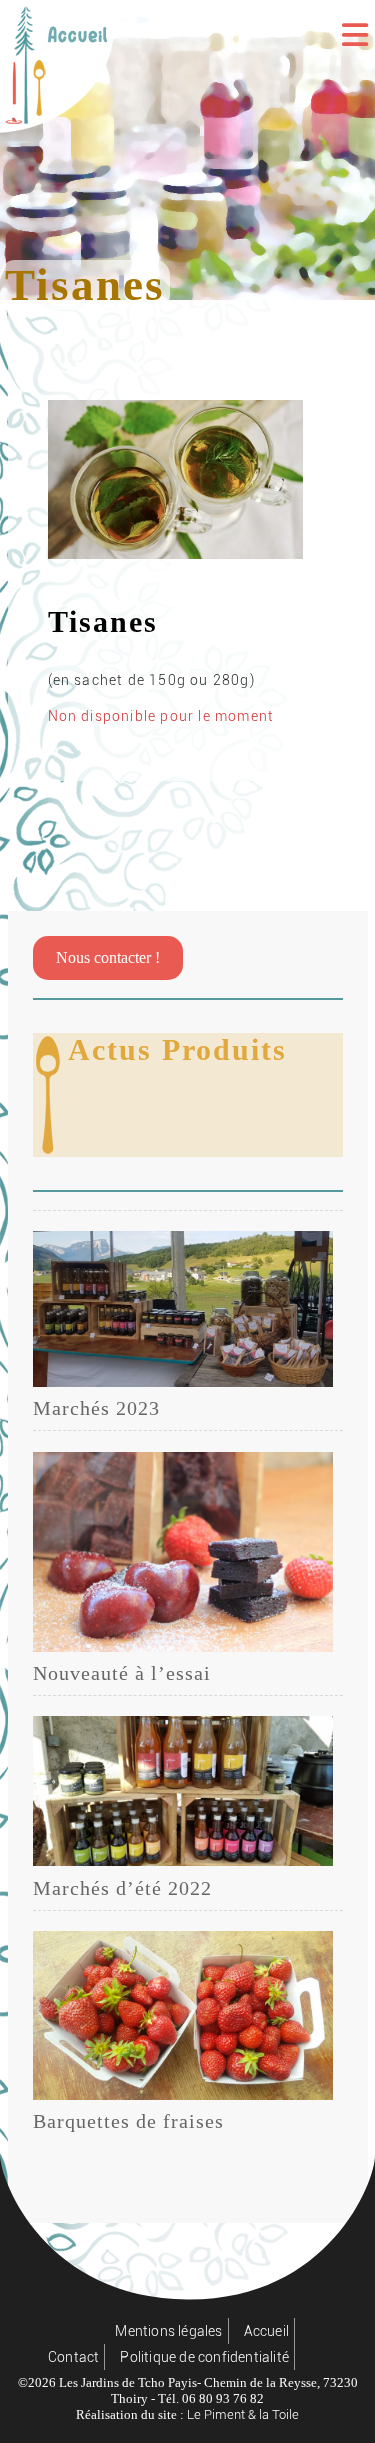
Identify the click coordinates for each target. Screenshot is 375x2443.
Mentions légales (168, 2331)
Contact (73, 2357)
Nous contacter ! (108, 957)
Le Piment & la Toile (243, 2414)
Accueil (266, 2331)
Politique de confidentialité (204, 2357)
